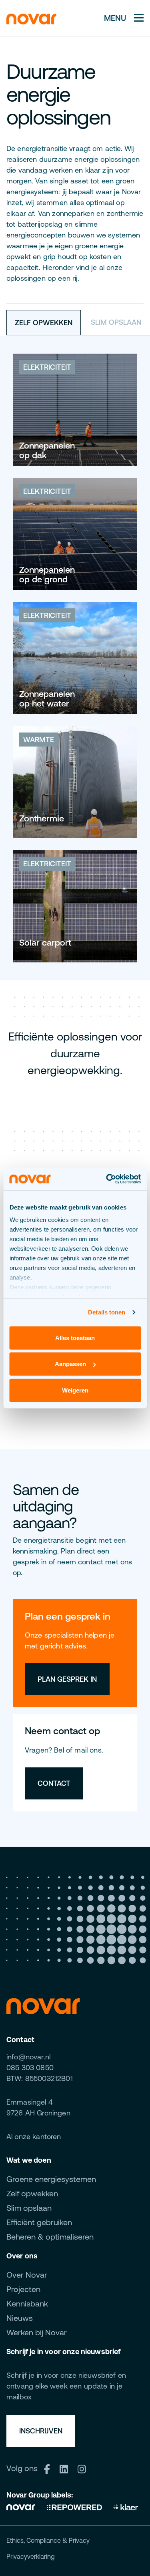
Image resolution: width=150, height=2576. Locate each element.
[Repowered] (74, 2506)
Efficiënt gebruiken (39, 2222)
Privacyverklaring (31, 2556)
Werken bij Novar (37, 2332)
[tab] (44, 323)
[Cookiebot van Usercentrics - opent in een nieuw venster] (107, 1179)
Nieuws (20, 2318)
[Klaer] (126, 2506)
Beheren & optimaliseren (50, 2237)
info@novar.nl (28, 2057)
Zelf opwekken (32, 2193)
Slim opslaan (29, 2208)
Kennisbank (27, 2303)
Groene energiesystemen (51, 2179)
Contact (54, 1783)
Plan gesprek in (67, 1679)
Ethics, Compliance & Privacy (48, 2540)
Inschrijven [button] (41, 2431)
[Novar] (23, 2506)
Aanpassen (70, 1364)
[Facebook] (50, 2468)
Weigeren (75, 1390)
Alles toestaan (75, 1337)
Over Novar (27, 2275)
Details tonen (107, 1312)
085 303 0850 (30, 2068)
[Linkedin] (67, 2468)
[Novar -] (31, 18)
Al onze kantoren (34, 2136)
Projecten (23, 2289)
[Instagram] (85, 2468)
